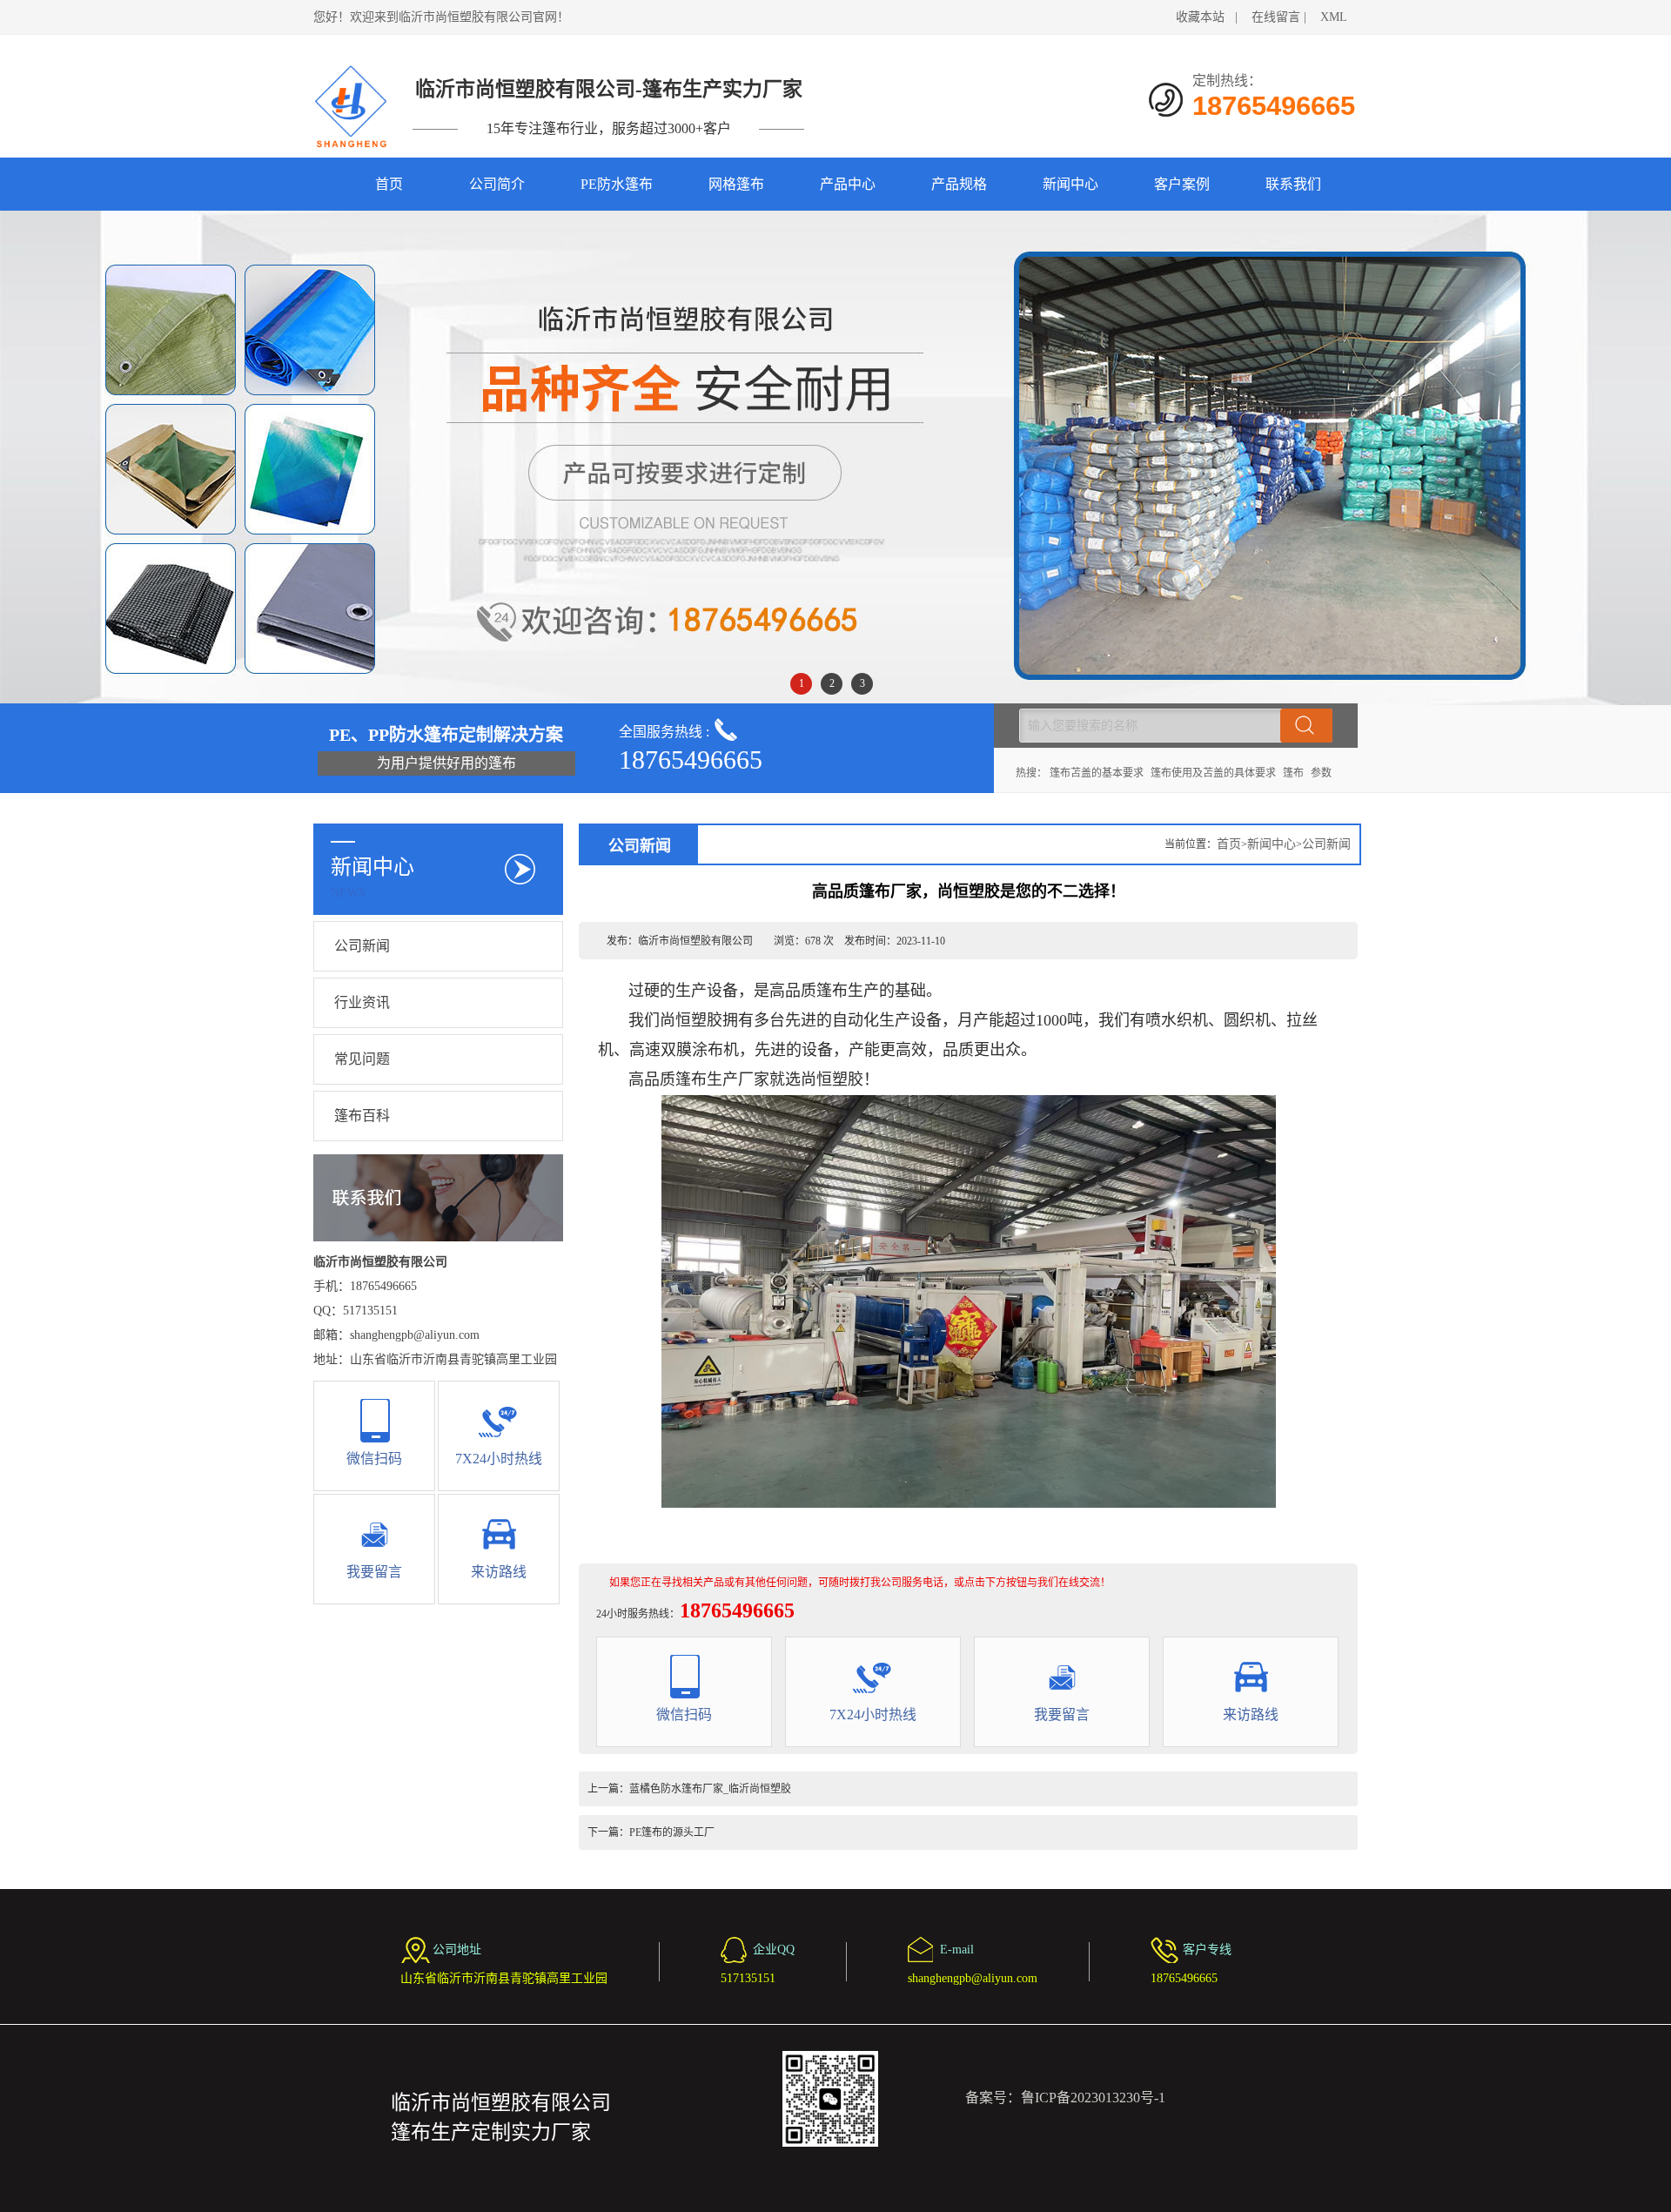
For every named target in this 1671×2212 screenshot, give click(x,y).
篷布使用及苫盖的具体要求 (1213, 773)
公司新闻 (362, 946)
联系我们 (1293, 184)
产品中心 (848, 184)
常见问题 (362, 1059)
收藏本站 (1200, 17)
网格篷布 (736, 184)
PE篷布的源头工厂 (672, 1832)
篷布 (1293, 773)
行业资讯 (362, 1002)
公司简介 (497, 184)
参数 (1321, 773)
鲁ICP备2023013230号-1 (1093, 2098)
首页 (389, 184)
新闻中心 (1070, 184)
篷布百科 (362, 1116)
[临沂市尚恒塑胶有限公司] (352, 106)
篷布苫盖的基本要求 (1097, 773)
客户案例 (1182, 184)
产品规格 (959, 184)
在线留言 (1276, 17)
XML (1334, 17)
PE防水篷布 (617, 184)
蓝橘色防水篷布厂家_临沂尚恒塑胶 (710, 1789)
